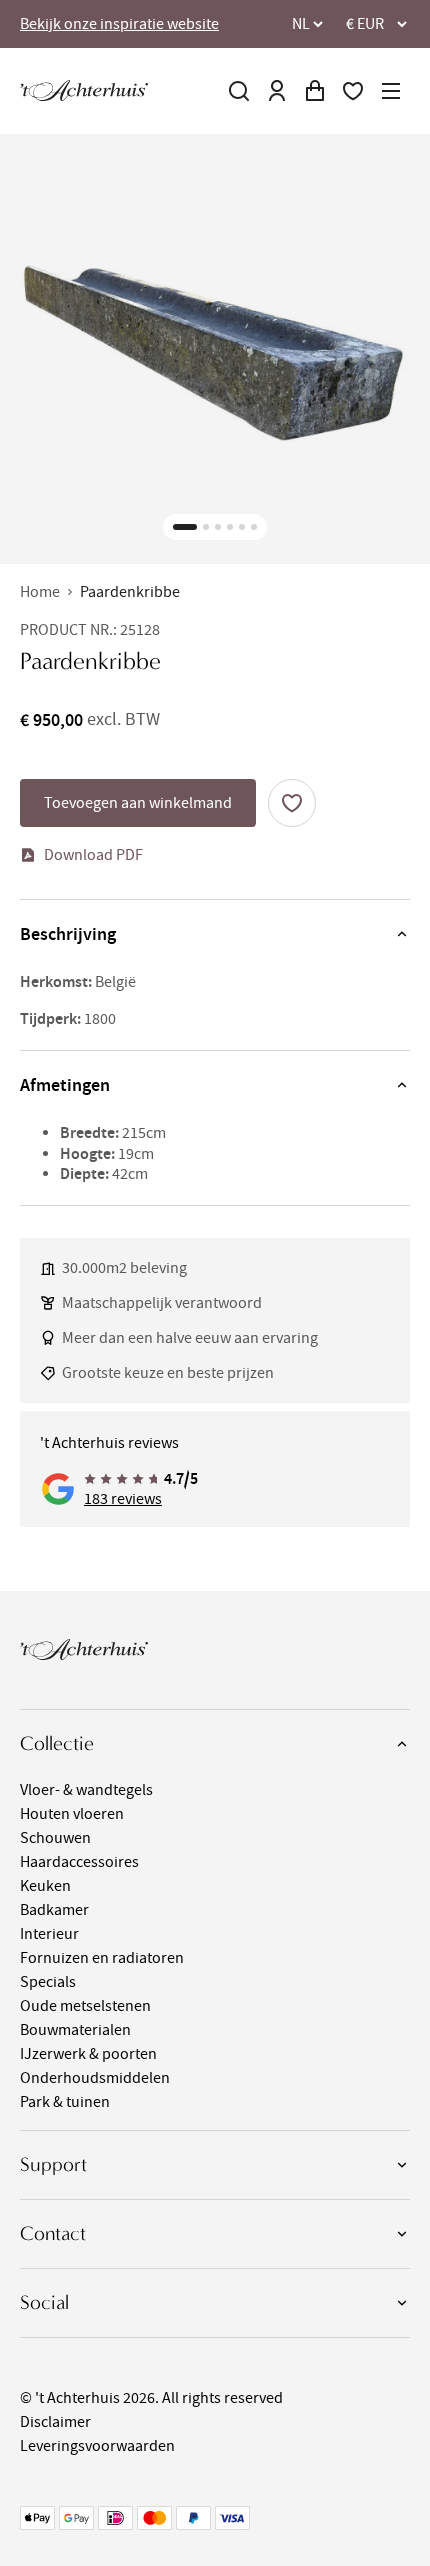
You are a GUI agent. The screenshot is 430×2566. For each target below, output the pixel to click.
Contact (53, 2233)
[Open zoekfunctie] (239, 91)
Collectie (57, 1743)
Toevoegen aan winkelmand (138, 803)
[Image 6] (254, 527)
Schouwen (55, 1838)
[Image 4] (230, 527)
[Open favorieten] (353, 91)
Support (53, 2164)
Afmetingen (65, 1085)
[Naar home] (84, 90)
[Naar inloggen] (277, 91)
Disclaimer (55, 2422)
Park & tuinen (65, 2102)
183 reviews (123, 1499)
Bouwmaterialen (75, 2030)
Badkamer (54, 1910)
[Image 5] (242, 527)
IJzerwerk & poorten (88, 2054)
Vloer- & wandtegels (86, 1790)
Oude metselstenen (85, 2006)
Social (44, 2302)
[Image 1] (185, 527)
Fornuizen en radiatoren (102, 1958)
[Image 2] (206, 527)
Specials (48, 1982)
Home (40, 592)
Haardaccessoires (79, 1862)
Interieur (49, 1934)
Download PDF (93, 855)
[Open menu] (391, 91)
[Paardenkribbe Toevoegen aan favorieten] (292, 803)
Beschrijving (68, 934)
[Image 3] (218, 527)
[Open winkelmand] (315, 91)
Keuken (45, 1886)
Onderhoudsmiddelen (95, 2078)
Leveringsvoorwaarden (97, 2446)
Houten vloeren (72, 1814)
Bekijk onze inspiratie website (119, 24)
